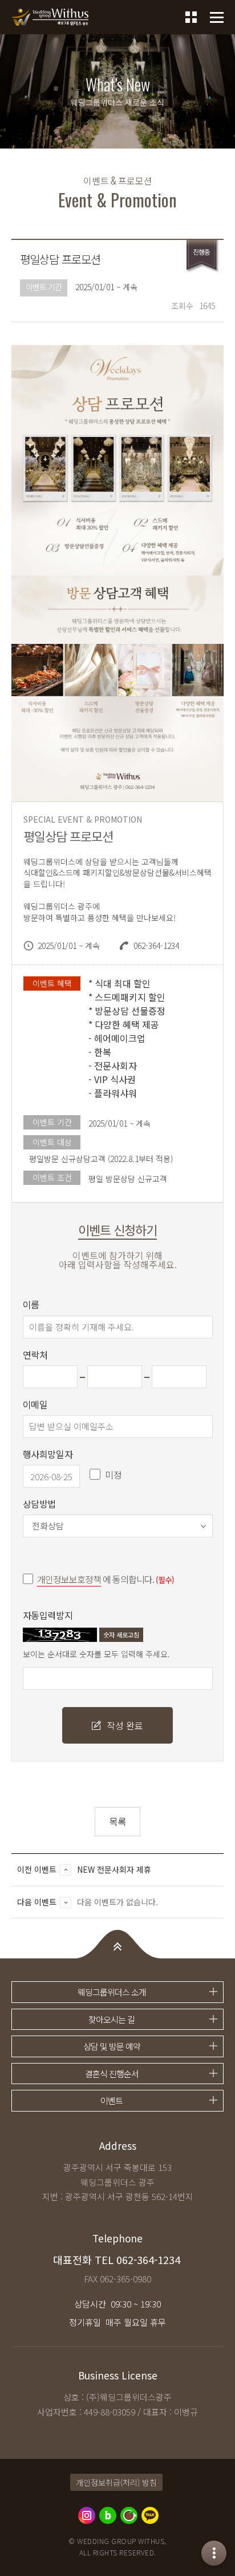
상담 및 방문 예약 (112, 2046)
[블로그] (108, 2515)
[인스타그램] (87, 2515)
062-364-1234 (148, 2260)
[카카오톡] (150, 2515)
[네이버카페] (129, 2515)
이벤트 (112, 2100)
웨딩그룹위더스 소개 (112, 1992)
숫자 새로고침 (121, 1634)
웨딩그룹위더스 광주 (50, 17)
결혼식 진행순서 (112, 2074)
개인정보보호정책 (69, 1579)
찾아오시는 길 (112, 2019)
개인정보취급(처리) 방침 (116, 2482)
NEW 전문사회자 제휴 (114, 1869)
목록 (117, 1821)
